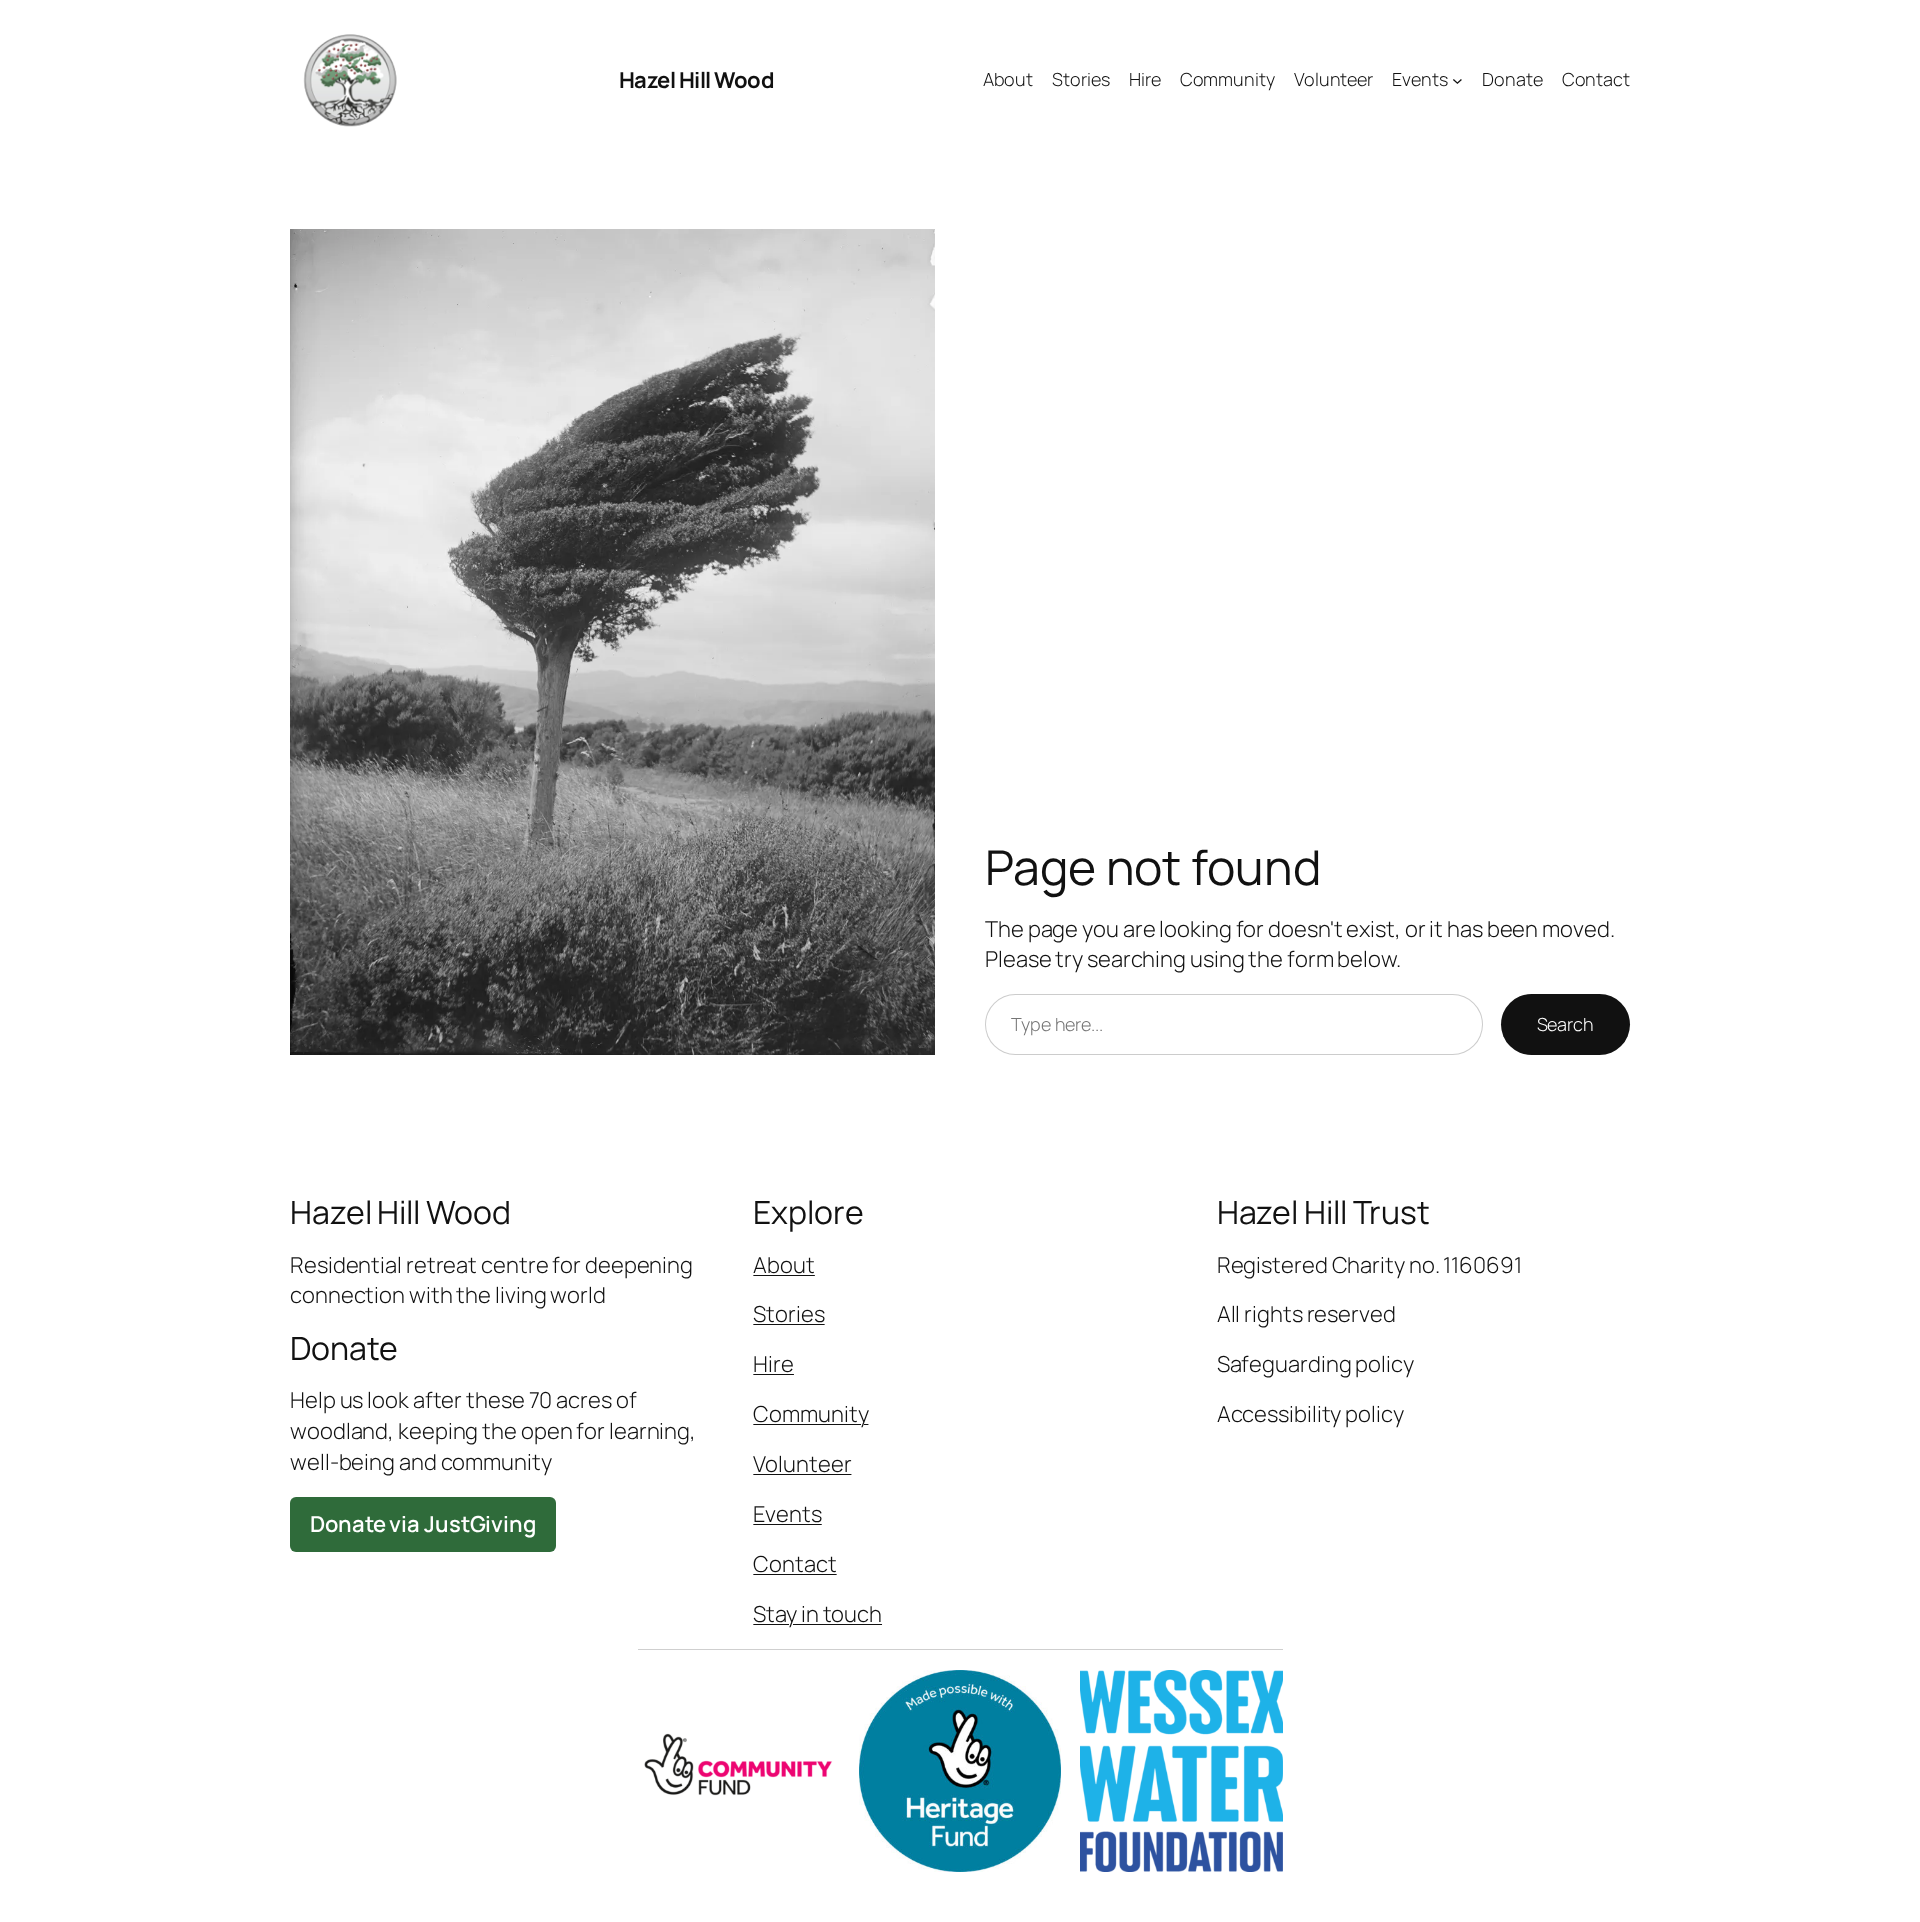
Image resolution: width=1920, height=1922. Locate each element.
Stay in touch (817, 1614)
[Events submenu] (1457, 80)
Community (810, 1414)
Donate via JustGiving (423, 1524)
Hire (773, 1364)
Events (787, 1514)
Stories (788, 1314)
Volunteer (802, 1464)
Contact (794, 1564)
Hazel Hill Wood (697, 80)
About (784, 1265)
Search (1565, 1024)
